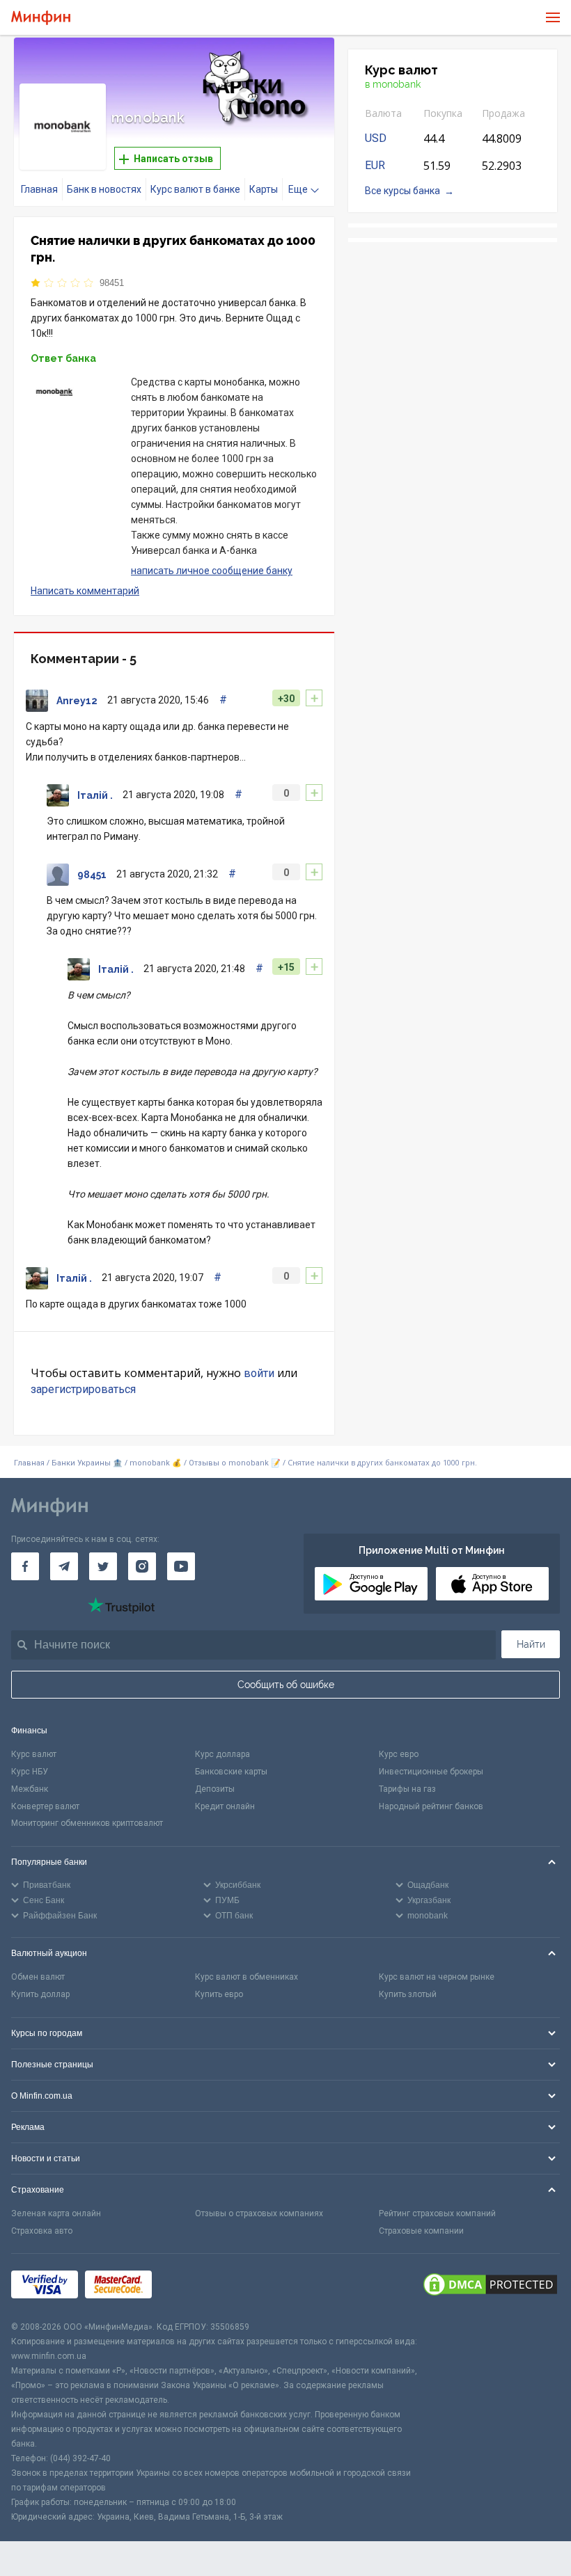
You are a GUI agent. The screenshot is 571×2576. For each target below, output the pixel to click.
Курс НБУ (30, 1772)
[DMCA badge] (490, 2287)
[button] (304, 65)
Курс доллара (222, 1754)
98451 (112, 283)
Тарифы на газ (407, 1789)
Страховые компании (421, 2231)
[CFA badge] (190, 2287)
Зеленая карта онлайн (56, 2213)
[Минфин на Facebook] (25, 1566)
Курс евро (399, 1754)
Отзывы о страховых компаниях (259, 2213)
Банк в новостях (104, 189)
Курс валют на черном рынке (437, 1977)
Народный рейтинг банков (431, 1806)
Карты (264, 189)
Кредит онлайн (225, 1806)
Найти (531, 1644)
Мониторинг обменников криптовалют (87, 1823)
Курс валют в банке (195, 189)
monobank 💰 (156, 1463)
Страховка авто (42, 2231)
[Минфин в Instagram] (142, 1566)
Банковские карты (231, 1772)
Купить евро (219, 1994)
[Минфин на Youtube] (181, 1566)
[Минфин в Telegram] (64, 1566)
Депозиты (215, 1789)
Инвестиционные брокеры (431, 1772)
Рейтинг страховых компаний (437, 2213)
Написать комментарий (85, 591)
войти (259, 1373)
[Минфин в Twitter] (103, 1566)
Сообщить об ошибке (286, 1685)
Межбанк (30, 1789)
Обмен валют (38, 1977)
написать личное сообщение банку (212, 571)
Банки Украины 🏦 (87, 1463)
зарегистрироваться (83, 1389)
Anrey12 (77, 701)
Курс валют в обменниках (247, 1977)
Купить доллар (40, 1994)
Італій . (95, 795)
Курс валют (34, 1754)
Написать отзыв (172, 159)
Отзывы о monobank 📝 (236, 1463)
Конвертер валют (45, 1806)
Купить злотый (408, 1994)
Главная (39, 189)
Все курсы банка (402, 191)
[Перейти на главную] (41, 18)
